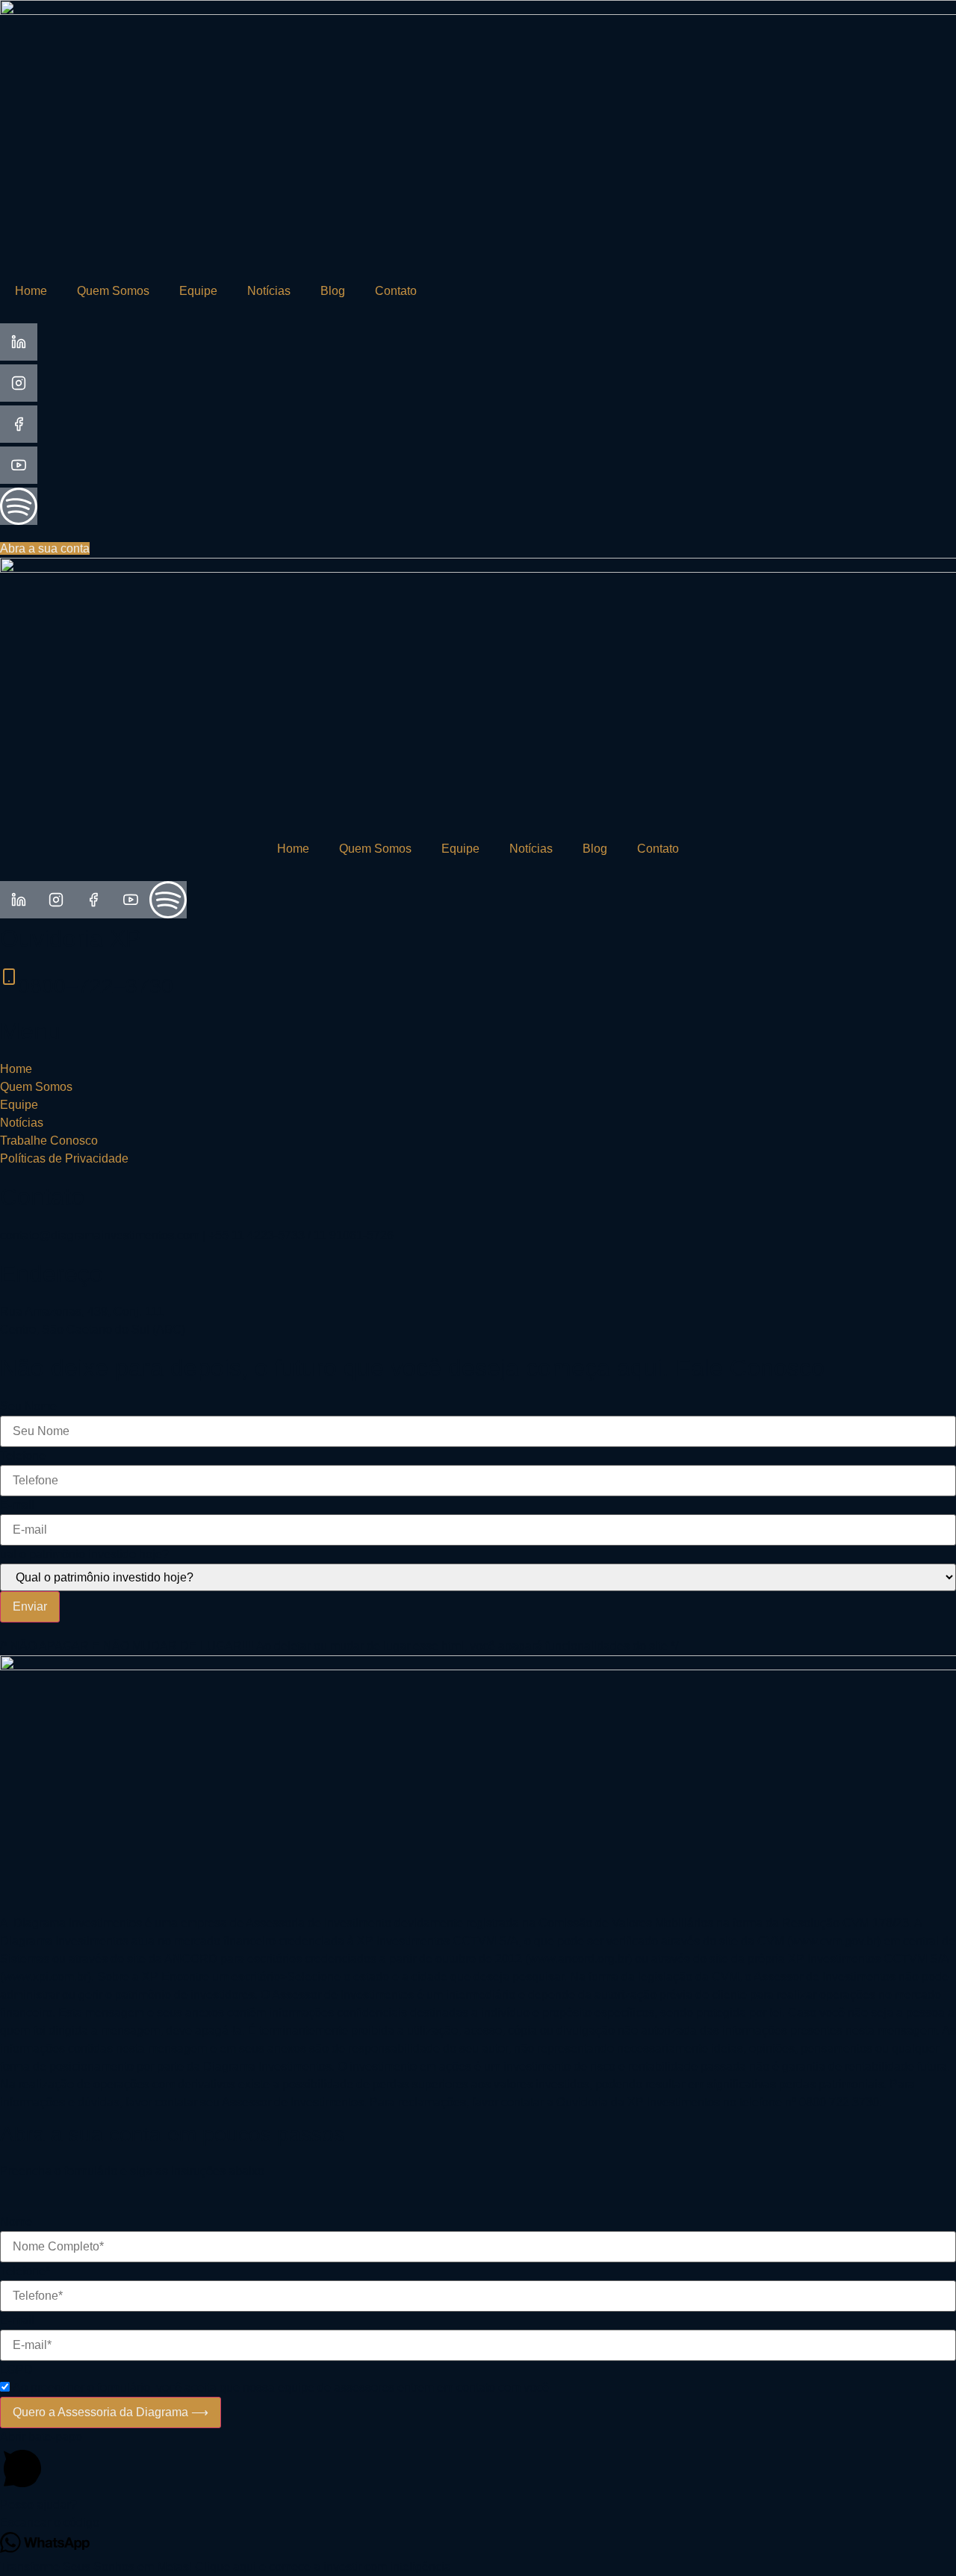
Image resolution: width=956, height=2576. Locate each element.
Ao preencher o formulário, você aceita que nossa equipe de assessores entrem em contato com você (281, 2388)
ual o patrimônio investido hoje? (84, 1555)
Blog (333, 291)
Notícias (269, 291)
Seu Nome (28, 1407)
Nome (16, 2222)
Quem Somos (113, 291)
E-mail (17, 1505)
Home (31, 291)
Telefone (23, 1456)
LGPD (16, 2370)
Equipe (198, 291)
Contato (396, 291)
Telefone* (25, 2271)
